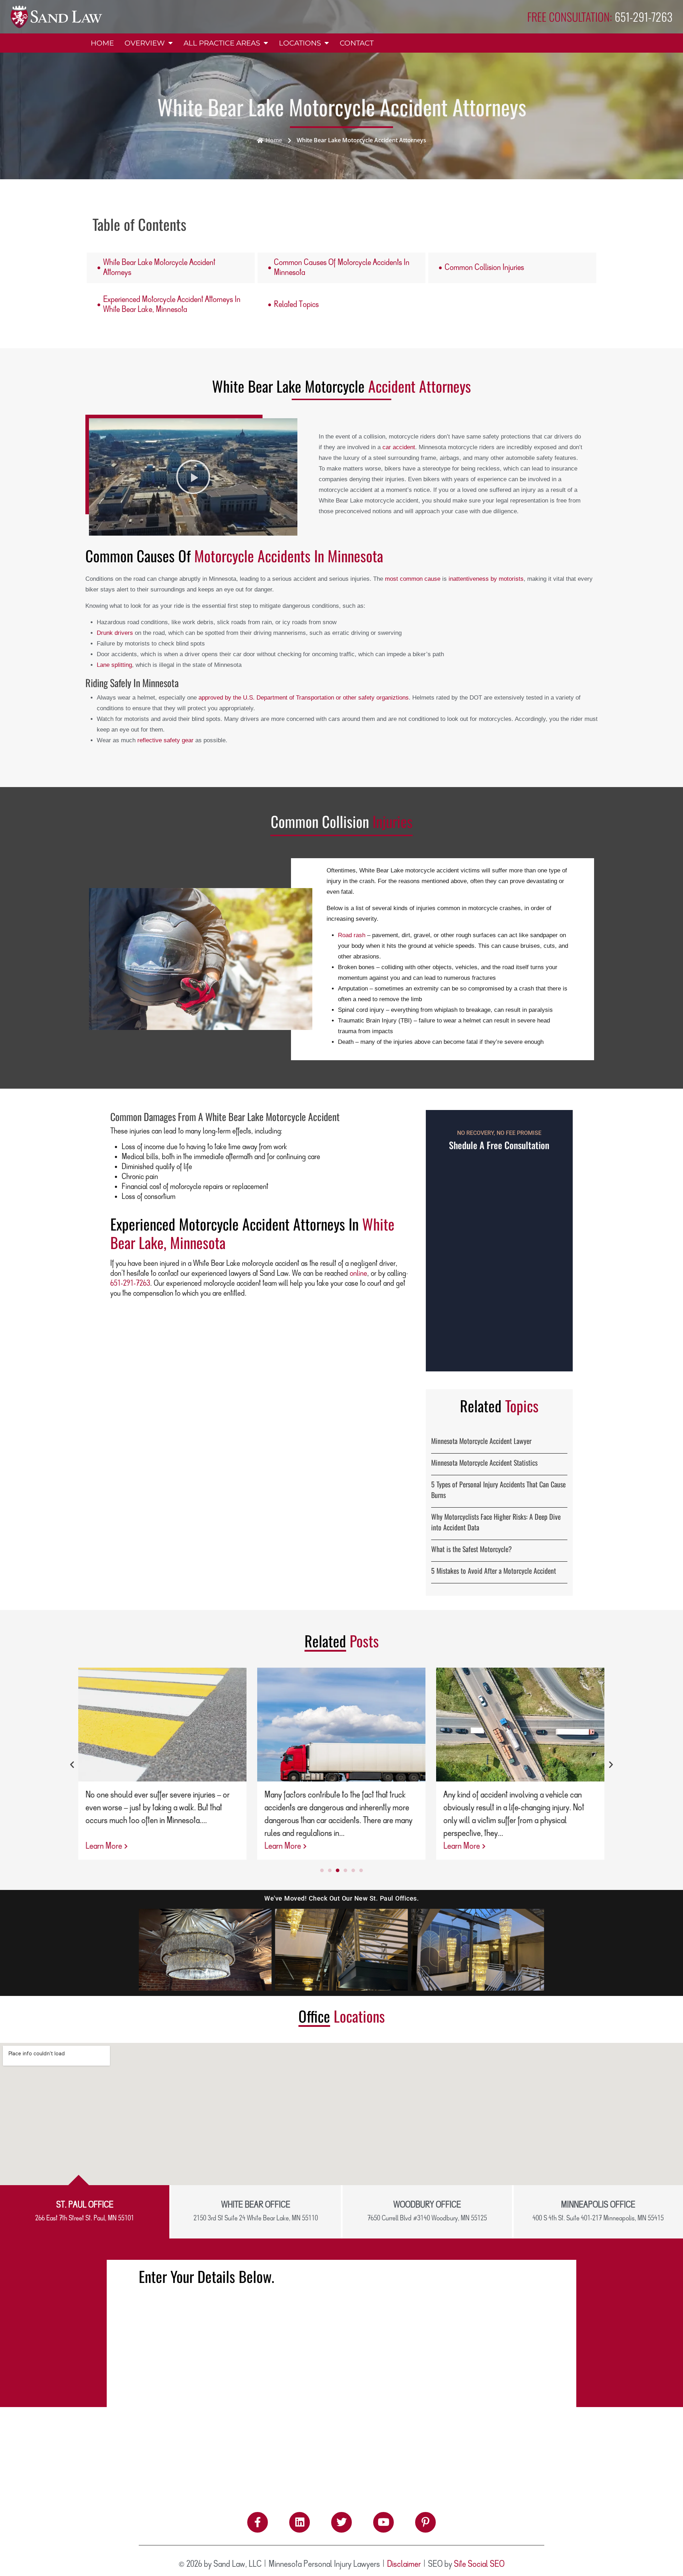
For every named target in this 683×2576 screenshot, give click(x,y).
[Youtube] (383, 2522)
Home (102, 43)
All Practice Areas (222, 43)
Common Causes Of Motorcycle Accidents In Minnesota (342, 268)
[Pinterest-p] (425, 2522)
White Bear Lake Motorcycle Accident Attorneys (159, 268)
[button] (193, 477)
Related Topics (296, 305)
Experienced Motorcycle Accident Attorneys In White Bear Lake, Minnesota (172, 305)
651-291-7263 (130, 1284)
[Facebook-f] (258, 2522)
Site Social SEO (479, 2564)
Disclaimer (404, 2564)
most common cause (413, 579)
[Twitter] (341, 2522)
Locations (300, 43)
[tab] (85, 2212)
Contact (357, 43)
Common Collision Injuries (484, 268)
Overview (145, 43)
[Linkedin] (300, 2522)
